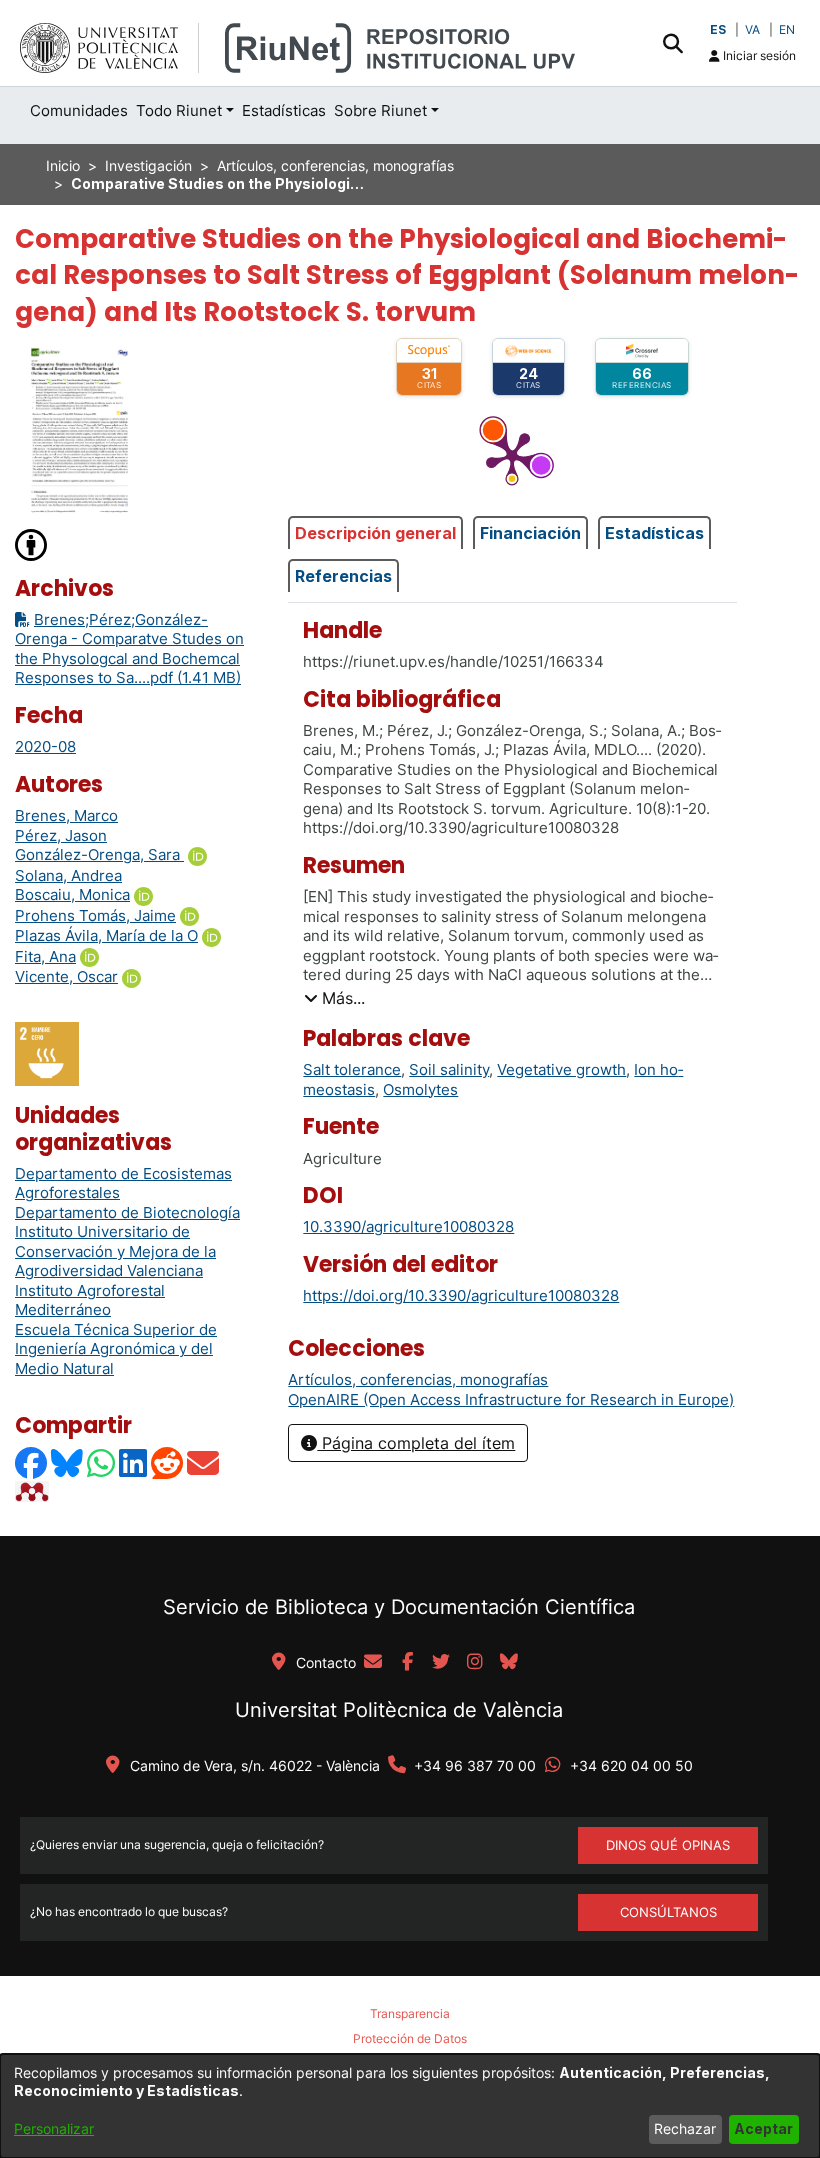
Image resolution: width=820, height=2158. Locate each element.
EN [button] (787, 29)
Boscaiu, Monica (72, 894)
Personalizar (54, 2128)
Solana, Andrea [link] (68, 875)
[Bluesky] (68, 1462)
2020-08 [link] (45, 746)
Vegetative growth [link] (561, 1069)
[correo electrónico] (373, 1663)
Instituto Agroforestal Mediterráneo (90, 1300)
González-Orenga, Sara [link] (99, 854)
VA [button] (752, 29)
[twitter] (441, 1663)
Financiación (530, 533)
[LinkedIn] (134, 1462)
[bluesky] (509, 1663)
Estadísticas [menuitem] (284, 110)
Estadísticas (654, 533)
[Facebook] (32, 1462)
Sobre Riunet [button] (380, 110)
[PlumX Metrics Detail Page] (512, 456)
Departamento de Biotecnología (127, 1212)
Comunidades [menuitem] (79, 110)
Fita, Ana (45, 956)
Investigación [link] (148, 165)
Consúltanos (668, 1912)
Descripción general (375, 533)
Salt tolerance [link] (352, 1069)
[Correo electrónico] (204, 1462)
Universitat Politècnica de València (399, 1710)
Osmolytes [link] (420, 1089)
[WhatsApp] (102, 1462)
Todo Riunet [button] (179, 110)
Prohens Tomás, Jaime (95, 915)
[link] (418, 1379)
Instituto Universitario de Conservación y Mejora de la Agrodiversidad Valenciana (115, 1251)
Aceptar (763, 2128)
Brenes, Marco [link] (66, 815)
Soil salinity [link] (449, 1069)
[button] (672, 43)
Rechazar (685, 2128)
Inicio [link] (63, 165)
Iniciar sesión (758, 55)
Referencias (343, 576)
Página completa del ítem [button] (416, 1443)
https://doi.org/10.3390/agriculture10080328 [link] (461, 1295)
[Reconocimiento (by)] (32, 543)
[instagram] (475, 1663)
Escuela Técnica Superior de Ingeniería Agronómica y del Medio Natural (116, 1349)
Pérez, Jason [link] (61, 835)
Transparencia (410, 2013)
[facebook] (407, 1663)
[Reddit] (168, 1462)
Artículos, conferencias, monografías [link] (335, 165)
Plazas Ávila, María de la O (106, 935)
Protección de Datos (410, 2038)
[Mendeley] (34, 1491)
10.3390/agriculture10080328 (408, 1226)
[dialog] (410, 2106)
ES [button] (718, 29)
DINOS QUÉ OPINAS (668, 1845)
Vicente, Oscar (66, 976)
